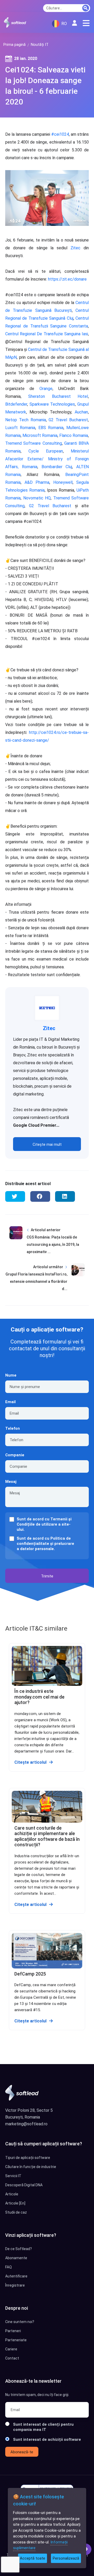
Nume (11, 1375)
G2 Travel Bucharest (68, 420)
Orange (46, 389)
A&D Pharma (37, 482)
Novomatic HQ (37, 498)
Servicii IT (13, 2176)
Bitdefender (16, 404)
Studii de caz (16, 2212)
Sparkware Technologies (52, 404)
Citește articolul (30, 1762)
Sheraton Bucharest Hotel (58, 396)
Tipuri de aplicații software (28, 2158)
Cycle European (46, 451)
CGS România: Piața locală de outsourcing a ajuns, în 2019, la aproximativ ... (53, 1244)
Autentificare (16, 2276)
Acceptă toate (33, 2558)
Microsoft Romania (40, 435)
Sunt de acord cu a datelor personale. (45, 1544)
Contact (12, 2358)
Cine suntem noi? (20, 2322)
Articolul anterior (46, 1230)
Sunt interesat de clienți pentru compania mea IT (43, 2427)
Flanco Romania (74, 435)
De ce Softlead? (19, 2249)
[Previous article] (16, 1245)
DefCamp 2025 (30, 1974)
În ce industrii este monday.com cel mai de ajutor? (39, 1697)
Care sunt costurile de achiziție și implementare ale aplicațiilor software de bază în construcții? (47, 1836)
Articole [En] (15, 2203)
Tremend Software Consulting (34, 443)
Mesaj (11, 1482)
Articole (12, 2194)
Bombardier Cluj (57, 467)
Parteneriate (16, 2340)
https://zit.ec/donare (67, 279)
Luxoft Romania (20, 428)
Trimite (47, 1576)
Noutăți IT (40, 45)
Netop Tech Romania (26, 420)
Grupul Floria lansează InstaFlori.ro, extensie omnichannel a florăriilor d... (36, 1281)
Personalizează (66, 2558)
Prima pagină (14, 45)
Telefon (13, 1428)
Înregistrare (15, 2285)
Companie (15, 1455)
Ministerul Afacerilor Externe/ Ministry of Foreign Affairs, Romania (47, 459)
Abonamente (16, 2258)
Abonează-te (22, 2452)
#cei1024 (60, 134)
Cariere (11, 2349)
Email (10, 1402)
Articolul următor (48, 1267)
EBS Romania (51, 428)
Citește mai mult (47, 1144)
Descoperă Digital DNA (24, 2185)
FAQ (8, 2267)
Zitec (75, 248)
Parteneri (13, 2331)
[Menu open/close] (86, 23)
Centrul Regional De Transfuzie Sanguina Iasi (47, 334)
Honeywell (63, 482)
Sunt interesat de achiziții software (47, 2439)
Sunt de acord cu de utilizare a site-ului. (44, 1524)
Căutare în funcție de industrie (31, 2167)
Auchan (81, 412)
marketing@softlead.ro (26, 2124)
